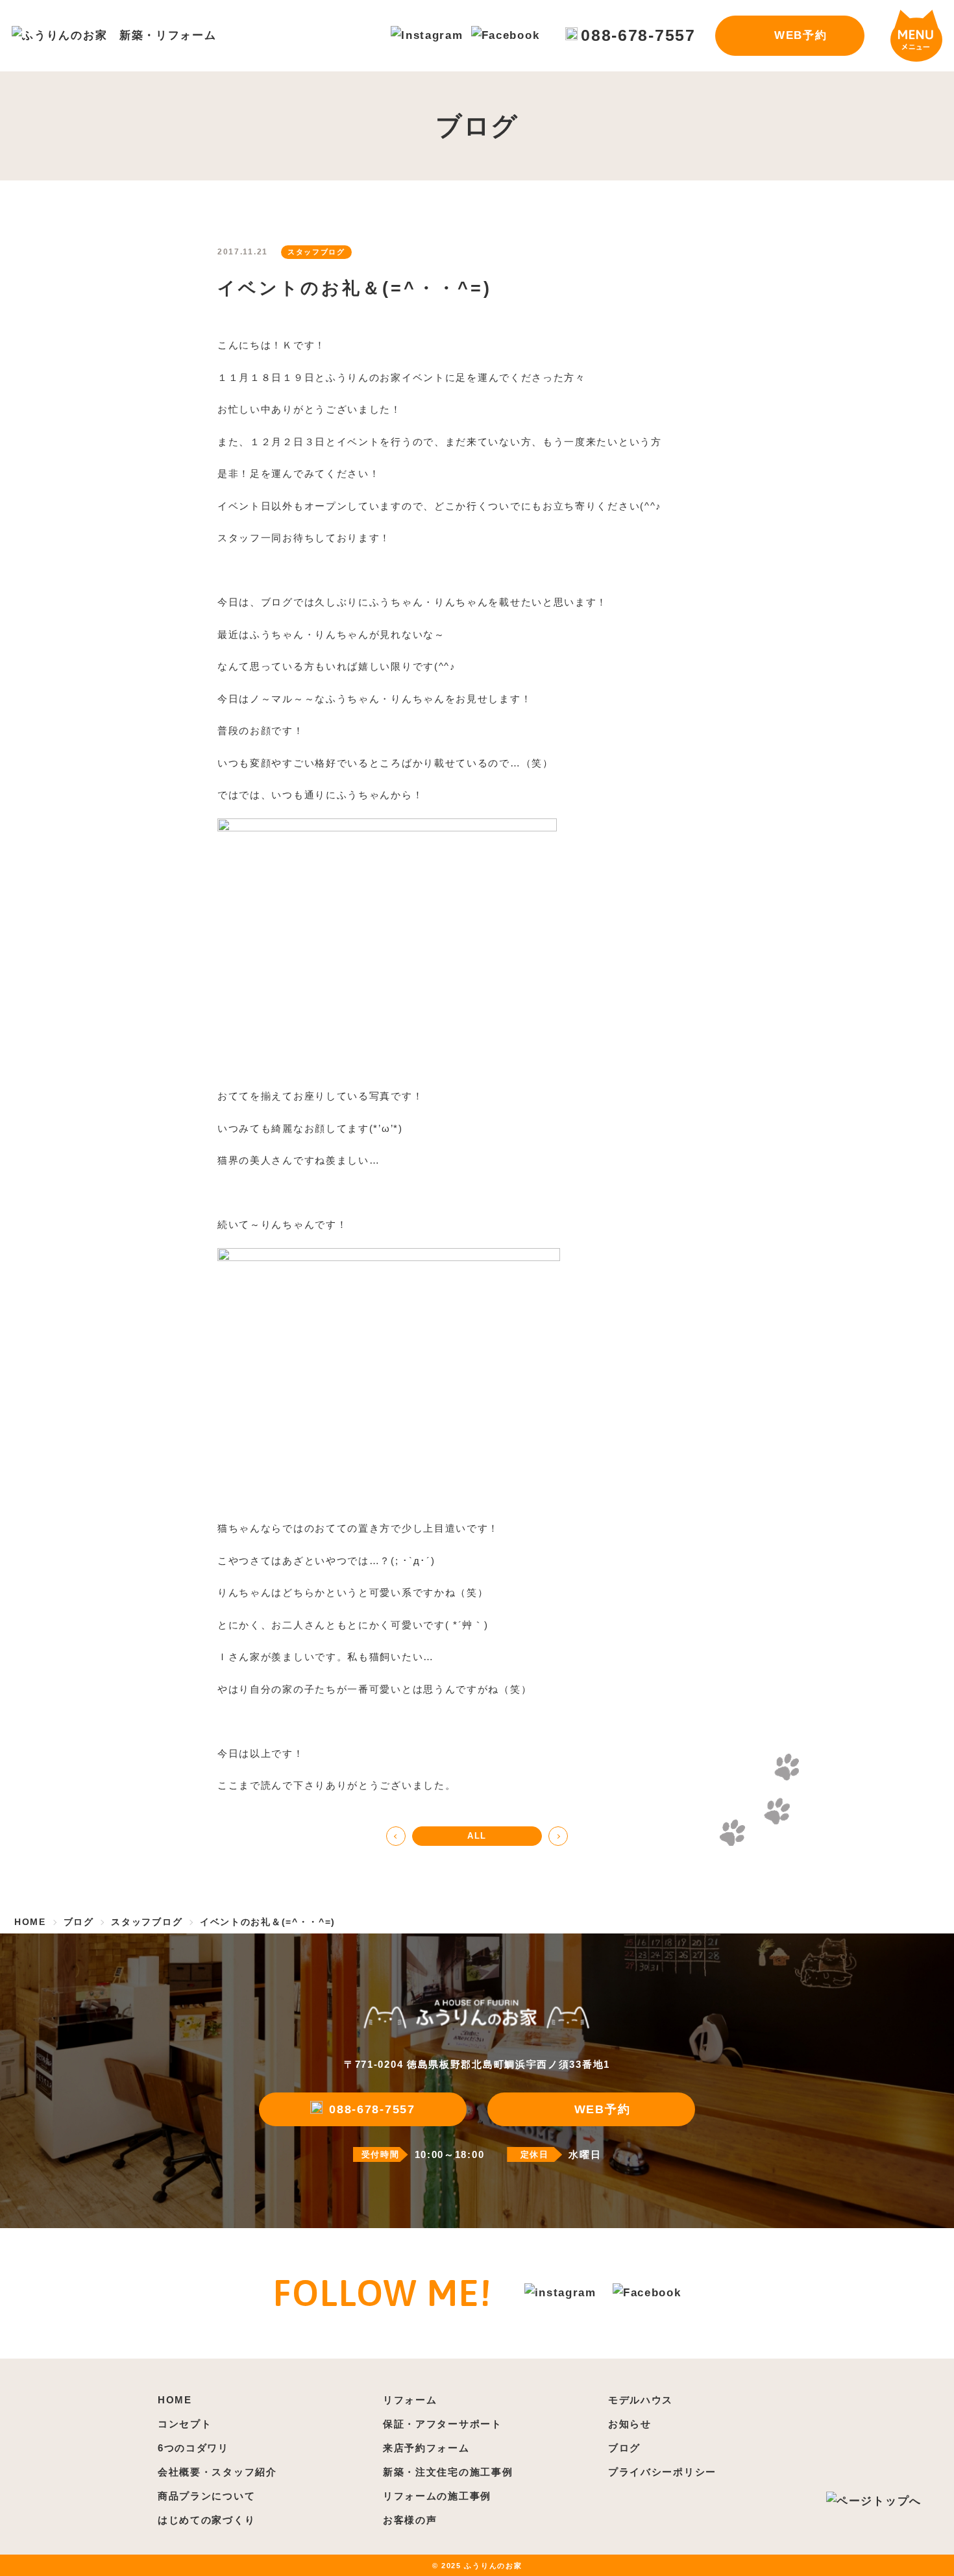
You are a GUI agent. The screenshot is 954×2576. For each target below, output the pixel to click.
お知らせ (630, 2424)
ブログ (624, 2448)
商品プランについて (206, 2496)
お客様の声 (410, 2520)
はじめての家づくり (206, 2520)
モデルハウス (641, 2400)
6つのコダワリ (193, 2448)
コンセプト (185, 2424)
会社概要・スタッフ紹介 (217, 2472)
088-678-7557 (638, 35)
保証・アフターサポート (443, 2424)
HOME (175, 2400)
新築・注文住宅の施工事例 (448, 2472)
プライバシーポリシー (662, 2472)
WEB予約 (801, 35)
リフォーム (410, 2400)
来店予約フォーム (426, 2448)
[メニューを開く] (916, 36)
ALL (477, 1836)
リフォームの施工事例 (437, 2496)
